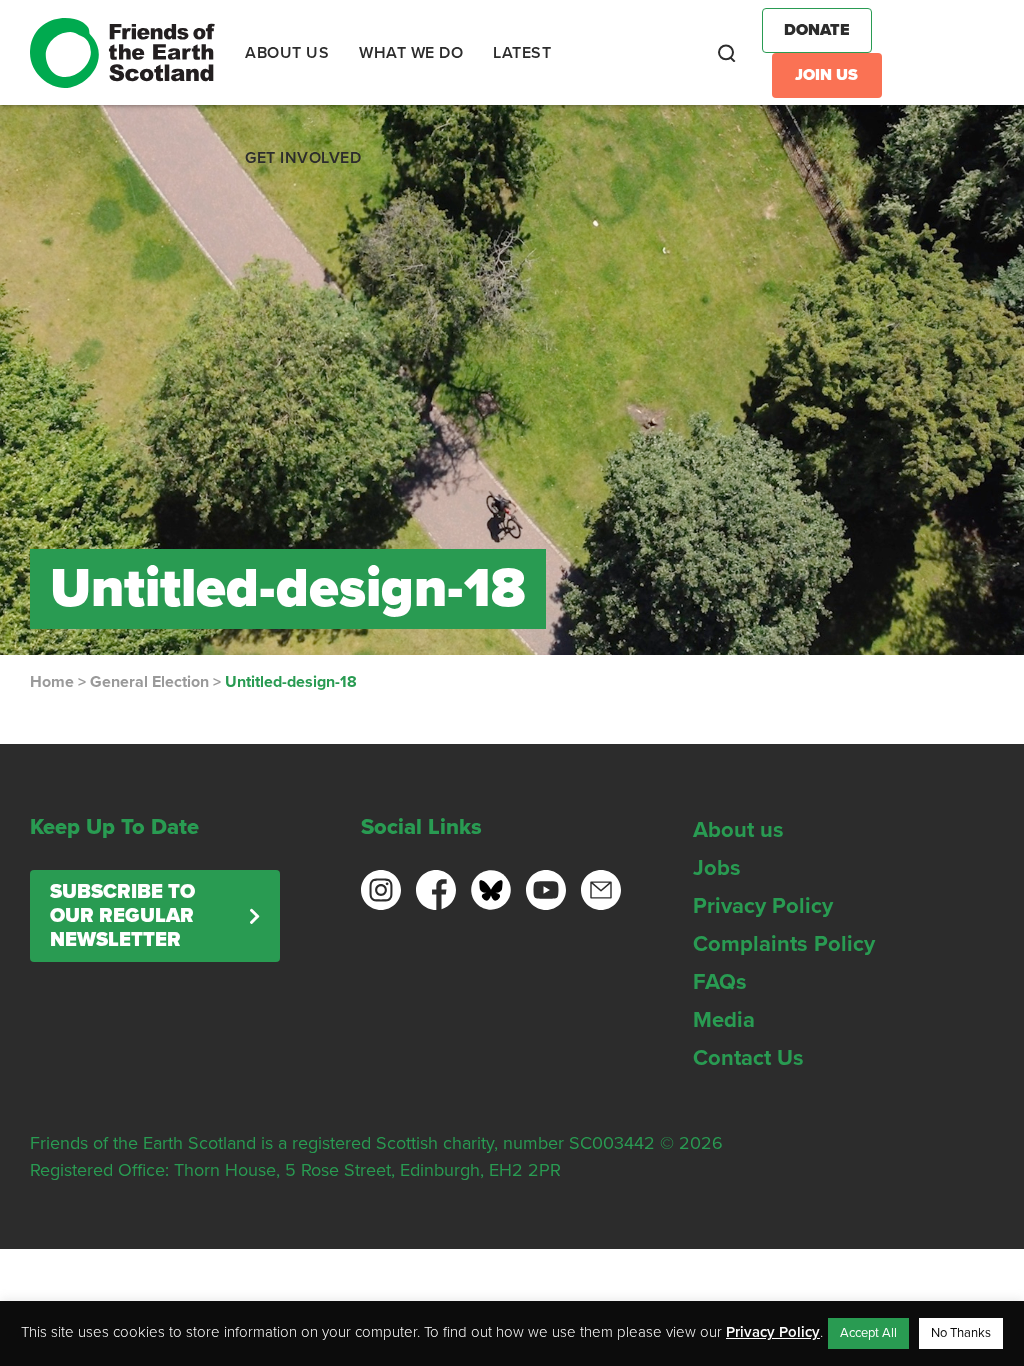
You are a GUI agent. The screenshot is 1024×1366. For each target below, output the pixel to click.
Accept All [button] (868, 1333)
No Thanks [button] (961, 1333)
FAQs (720, 982)
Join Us (826, 75)
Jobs (717, 868)
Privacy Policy (763, 906)
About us (738, 830)
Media (724, 1020)
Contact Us (748, 1058)
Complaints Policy (784, 944)
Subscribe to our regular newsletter (122, 916)
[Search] (727, 53)
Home (52, 682)
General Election (149, 682)
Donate (817, 30)
